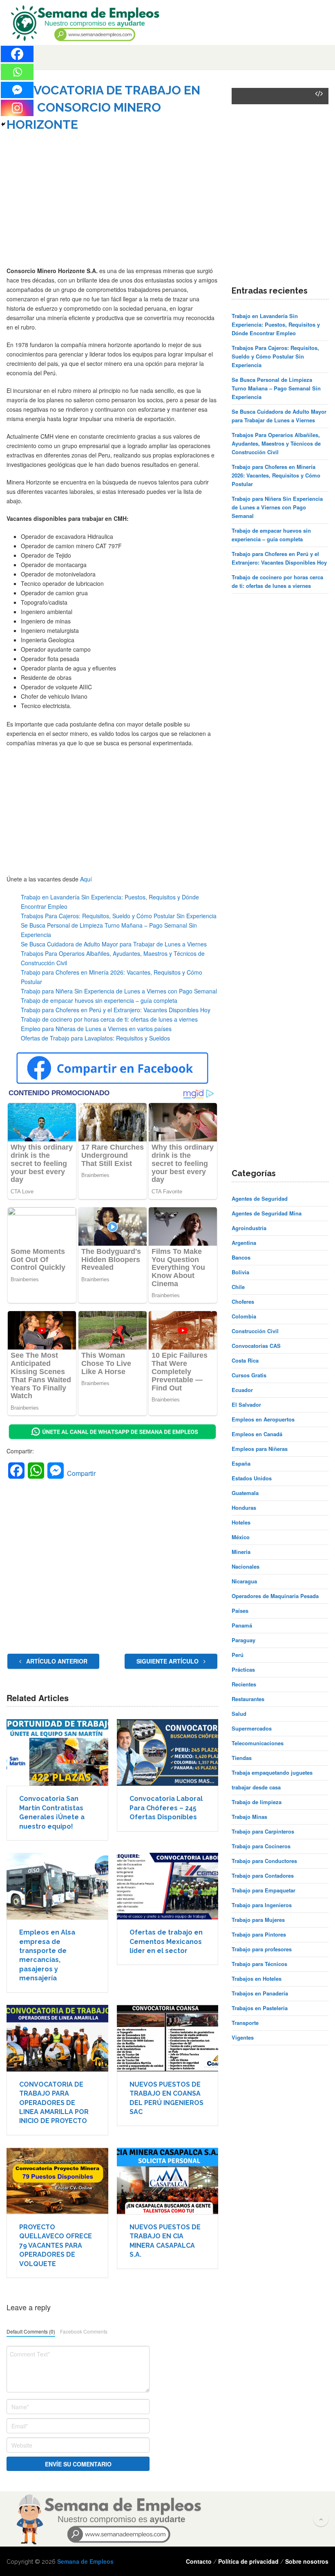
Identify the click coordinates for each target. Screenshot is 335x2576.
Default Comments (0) (31, 2331)
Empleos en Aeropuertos (263, 1419)
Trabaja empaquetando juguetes (272, 1772)
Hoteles (241, 1522)
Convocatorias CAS (256, 1346)
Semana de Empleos (85, 2561)
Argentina (244, 1243)
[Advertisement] (112, 205)
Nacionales (246, 1566)
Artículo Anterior (56, 1661)
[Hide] (3, 124)
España (241, 1463)
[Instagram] (17, 108)
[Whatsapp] (17, 72)
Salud (239, 1714)
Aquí (86, 879)
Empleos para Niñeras (260, 1449)
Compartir (81, 1473)
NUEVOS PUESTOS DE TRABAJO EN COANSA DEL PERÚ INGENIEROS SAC (166, 2098)
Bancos (241, 1257)
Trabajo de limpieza (257, 1802)
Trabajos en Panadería (260, 1993)
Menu (22, 57)
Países (240, 1611)
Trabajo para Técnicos (259, 1964)
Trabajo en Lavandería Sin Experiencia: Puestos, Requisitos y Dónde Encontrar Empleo (276, 324)
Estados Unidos (252, 1478)
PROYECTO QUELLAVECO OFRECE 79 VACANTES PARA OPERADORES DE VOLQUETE (56, 2245)
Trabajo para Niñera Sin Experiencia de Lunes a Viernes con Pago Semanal (119, 991)
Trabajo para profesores (262, 1949)
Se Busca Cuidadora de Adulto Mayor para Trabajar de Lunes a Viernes (114, 944)
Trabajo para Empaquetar (264, 1890)
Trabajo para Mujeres (258, 1920)
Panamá (242, 1625)
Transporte (245, 2023)
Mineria (241, 1552)
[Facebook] (17, 54)
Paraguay (243, 1640)
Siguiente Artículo (168, 1661)
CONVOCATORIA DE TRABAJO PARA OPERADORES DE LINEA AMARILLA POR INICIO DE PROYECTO (54, 2103)
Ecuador (242, 1390)
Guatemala (245, 1493)
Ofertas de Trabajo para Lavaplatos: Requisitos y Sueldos (95, 1038)
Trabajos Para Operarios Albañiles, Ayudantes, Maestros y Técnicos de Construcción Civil (276, 443)
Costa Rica (245, 1360)
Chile (238, 1287)
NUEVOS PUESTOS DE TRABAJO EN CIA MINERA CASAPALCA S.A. (165, 2241)
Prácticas (243, 1669)
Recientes (244, 1684)
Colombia (244, 1316)
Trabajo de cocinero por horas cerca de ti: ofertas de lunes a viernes (109, 1019)
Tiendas (242, 1758)
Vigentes (243, 2037)
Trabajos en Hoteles (257, 1979)
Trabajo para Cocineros (261, 1846)
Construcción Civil (255, 1331)
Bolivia (240, 1272)
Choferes (243, 1301)
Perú (238, 1655)
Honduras (244, 1508)
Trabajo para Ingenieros (262, 1905)
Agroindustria (249, 1228)
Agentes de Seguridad (260, 1198)
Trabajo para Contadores (263, 1875)
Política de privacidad (248, 2561)
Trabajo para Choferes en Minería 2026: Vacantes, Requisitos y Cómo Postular (276, 475)
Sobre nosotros (307, 2561)
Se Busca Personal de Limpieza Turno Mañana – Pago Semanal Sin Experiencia (276, 388)
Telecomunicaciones (258, 1743)
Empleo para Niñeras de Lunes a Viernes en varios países (96, 1029)
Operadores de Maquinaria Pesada (275, 1596)
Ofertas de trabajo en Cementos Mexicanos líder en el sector (166, 1942)
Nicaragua (244, 1581)
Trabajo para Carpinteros (263, 1831)
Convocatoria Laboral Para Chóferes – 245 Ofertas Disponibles (166, 1808)
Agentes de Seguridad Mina (267, 1213)
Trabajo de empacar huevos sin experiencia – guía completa (99, 1000)
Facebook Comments (84, 2331)
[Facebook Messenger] (17, 90)
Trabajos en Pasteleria (260, 2008)
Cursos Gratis (249, 1375)
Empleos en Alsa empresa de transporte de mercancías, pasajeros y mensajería (47, 1955)
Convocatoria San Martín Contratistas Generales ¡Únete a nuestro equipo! (52, 1812)
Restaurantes (248, 1699)
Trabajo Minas (249, 1817)
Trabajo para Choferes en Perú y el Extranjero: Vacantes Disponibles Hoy (116, 1010)
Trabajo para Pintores (259, 1934)
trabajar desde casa (256, 1787)
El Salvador (246, 1405)
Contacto (199, 2561)
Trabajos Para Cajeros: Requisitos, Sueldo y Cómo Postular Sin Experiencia (119, 916)
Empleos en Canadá (257, 1434)
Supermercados (252, 1728)
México (241, 1537)
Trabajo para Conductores (264, 1861)
